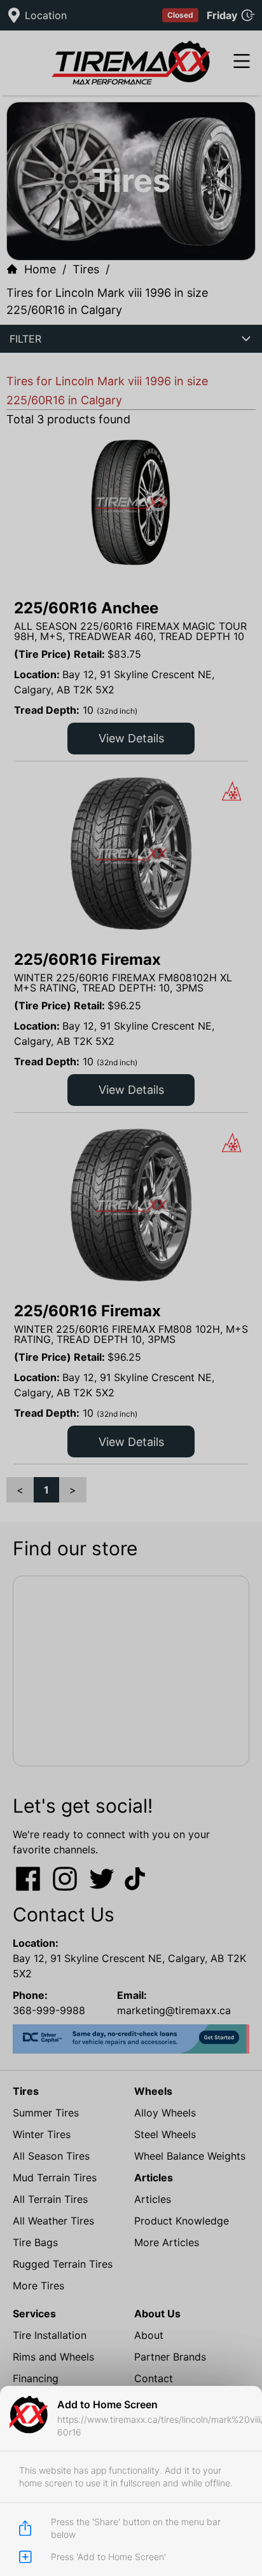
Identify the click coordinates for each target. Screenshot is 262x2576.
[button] (131, 1288)
